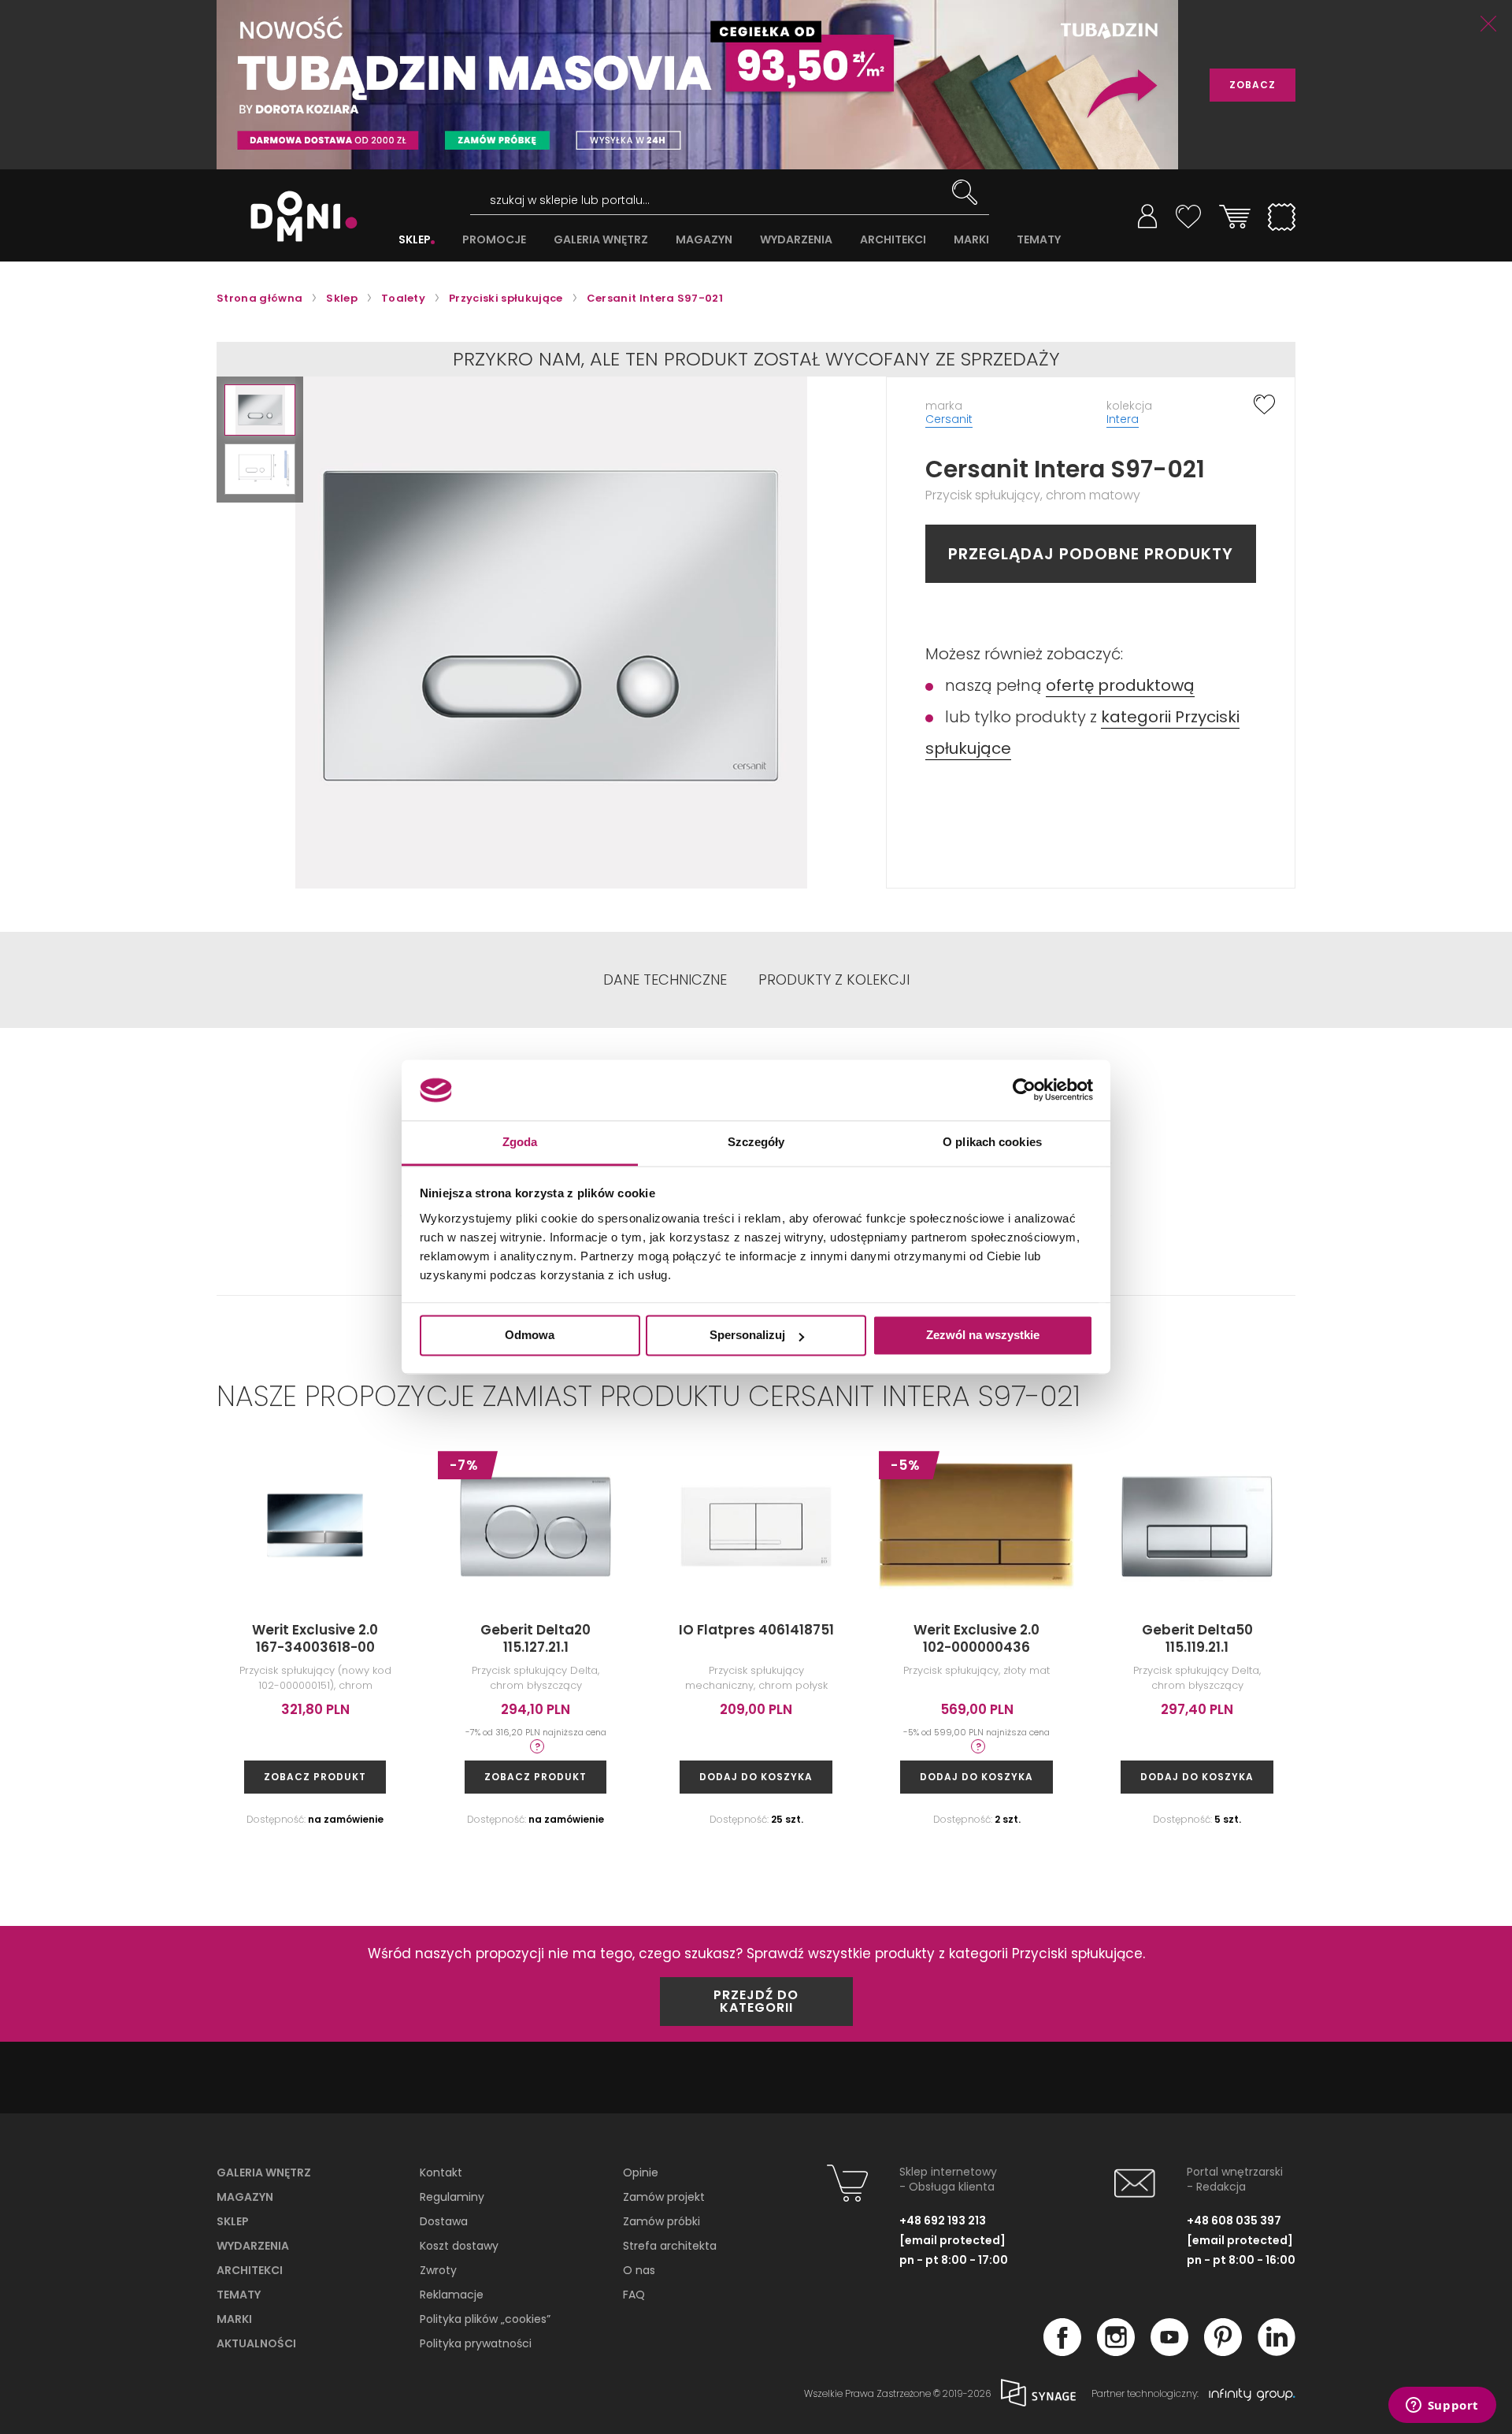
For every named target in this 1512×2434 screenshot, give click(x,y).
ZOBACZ (1253, 85)
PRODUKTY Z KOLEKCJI (834, 980)
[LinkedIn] (1277, 2351)
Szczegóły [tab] (756, 1142)
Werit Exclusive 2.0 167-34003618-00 (315, 1638)
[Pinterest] (1223, 2351)
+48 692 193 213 (943, 2221)
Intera (1123, 419)
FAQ (634, 2295)
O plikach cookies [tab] (992, 1142)
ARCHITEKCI (893, 240)
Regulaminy (452, 2197)
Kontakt (441, 2172)
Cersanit (949, 419)
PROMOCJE (494, 240)
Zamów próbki (661, 2221)
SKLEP (415, 240)
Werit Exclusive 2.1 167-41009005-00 (1418, 1638)
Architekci (250, 2270)
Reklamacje (452, 2295)
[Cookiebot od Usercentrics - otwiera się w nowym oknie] (1024, 1090)
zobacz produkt (315, 1777)
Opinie (641, 2172)
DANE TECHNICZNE (665, 980)
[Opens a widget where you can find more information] (1442, 2406)
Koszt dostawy (459, 2246)
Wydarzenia (253, 2246)
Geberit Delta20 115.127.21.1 (535, 1638)
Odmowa (530, 1336)
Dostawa (444, 2221)
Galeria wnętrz (264, 2172)
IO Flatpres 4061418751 (756, 1630)
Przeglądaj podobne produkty (1091, 554)
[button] (260, 410)
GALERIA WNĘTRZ (601, 240)
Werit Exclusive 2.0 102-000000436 (976, 1638)
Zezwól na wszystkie (983, 1336)
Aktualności (256, 2343)
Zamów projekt (664, 2197)
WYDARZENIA (796, 240)
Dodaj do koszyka (756, 1777)
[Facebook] (1062, 2351)
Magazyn (245, 2197)
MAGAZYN (704, 240)
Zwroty (438, 2270)
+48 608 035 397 (1234, 2221)
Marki (234, 2319)
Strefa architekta (670, 2246)
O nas (639, 2270)
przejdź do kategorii (756, 2001)
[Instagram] (1116, 2351)
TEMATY (1039, 240)
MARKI (971, 240)
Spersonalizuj (747, 1336)
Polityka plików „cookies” (485, 2319)
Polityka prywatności (476, 2343)
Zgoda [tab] (520, 1142)
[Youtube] (1169, 2351)
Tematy (239, 2295)
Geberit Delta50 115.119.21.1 (1197, 1638)
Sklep (233, 2221)
